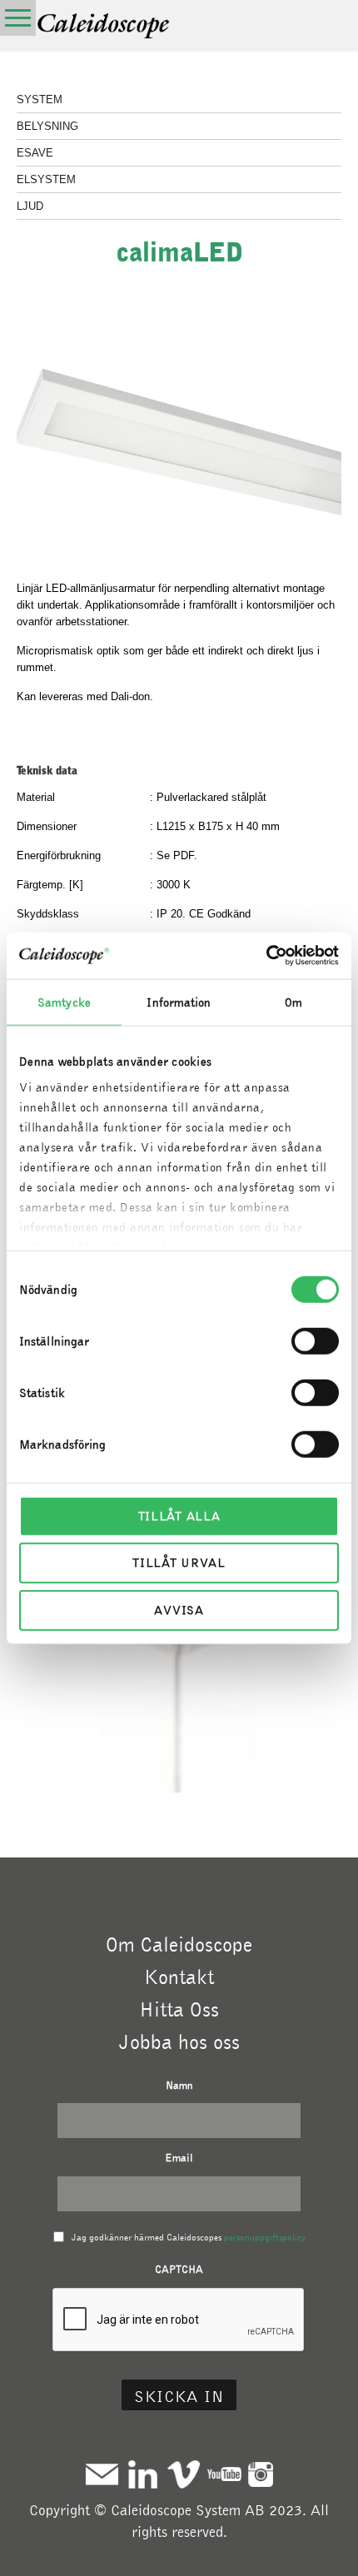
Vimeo (184, 2474)
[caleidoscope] (104, 27)
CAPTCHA (179, 2269)
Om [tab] (293, 1002)
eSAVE (35, 153)
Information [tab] (179, 1002)
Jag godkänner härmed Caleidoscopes (189, 2237)
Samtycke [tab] (64, 1002)
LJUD (30, 206)
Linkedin (143, 2474)
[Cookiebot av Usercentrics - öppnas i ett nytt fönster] (266, 956)
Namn (179, 2085)
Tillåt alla (179, 1515)
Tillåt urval (179, 1563)
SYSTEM (40, 99)
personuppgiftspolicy (265, 2237)
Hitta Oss (179, 2009)
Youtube (224, 2474)
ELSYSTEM (46, 179)
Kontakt (179, 1977)
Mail (102, 2474)
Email (179, 2158)
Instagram (261, 2474)
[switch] (315, 1340)
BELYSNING (47, 126)
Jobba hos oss (179, 2041)
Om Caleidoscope (179, 1944)
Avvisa (179, 1609)
